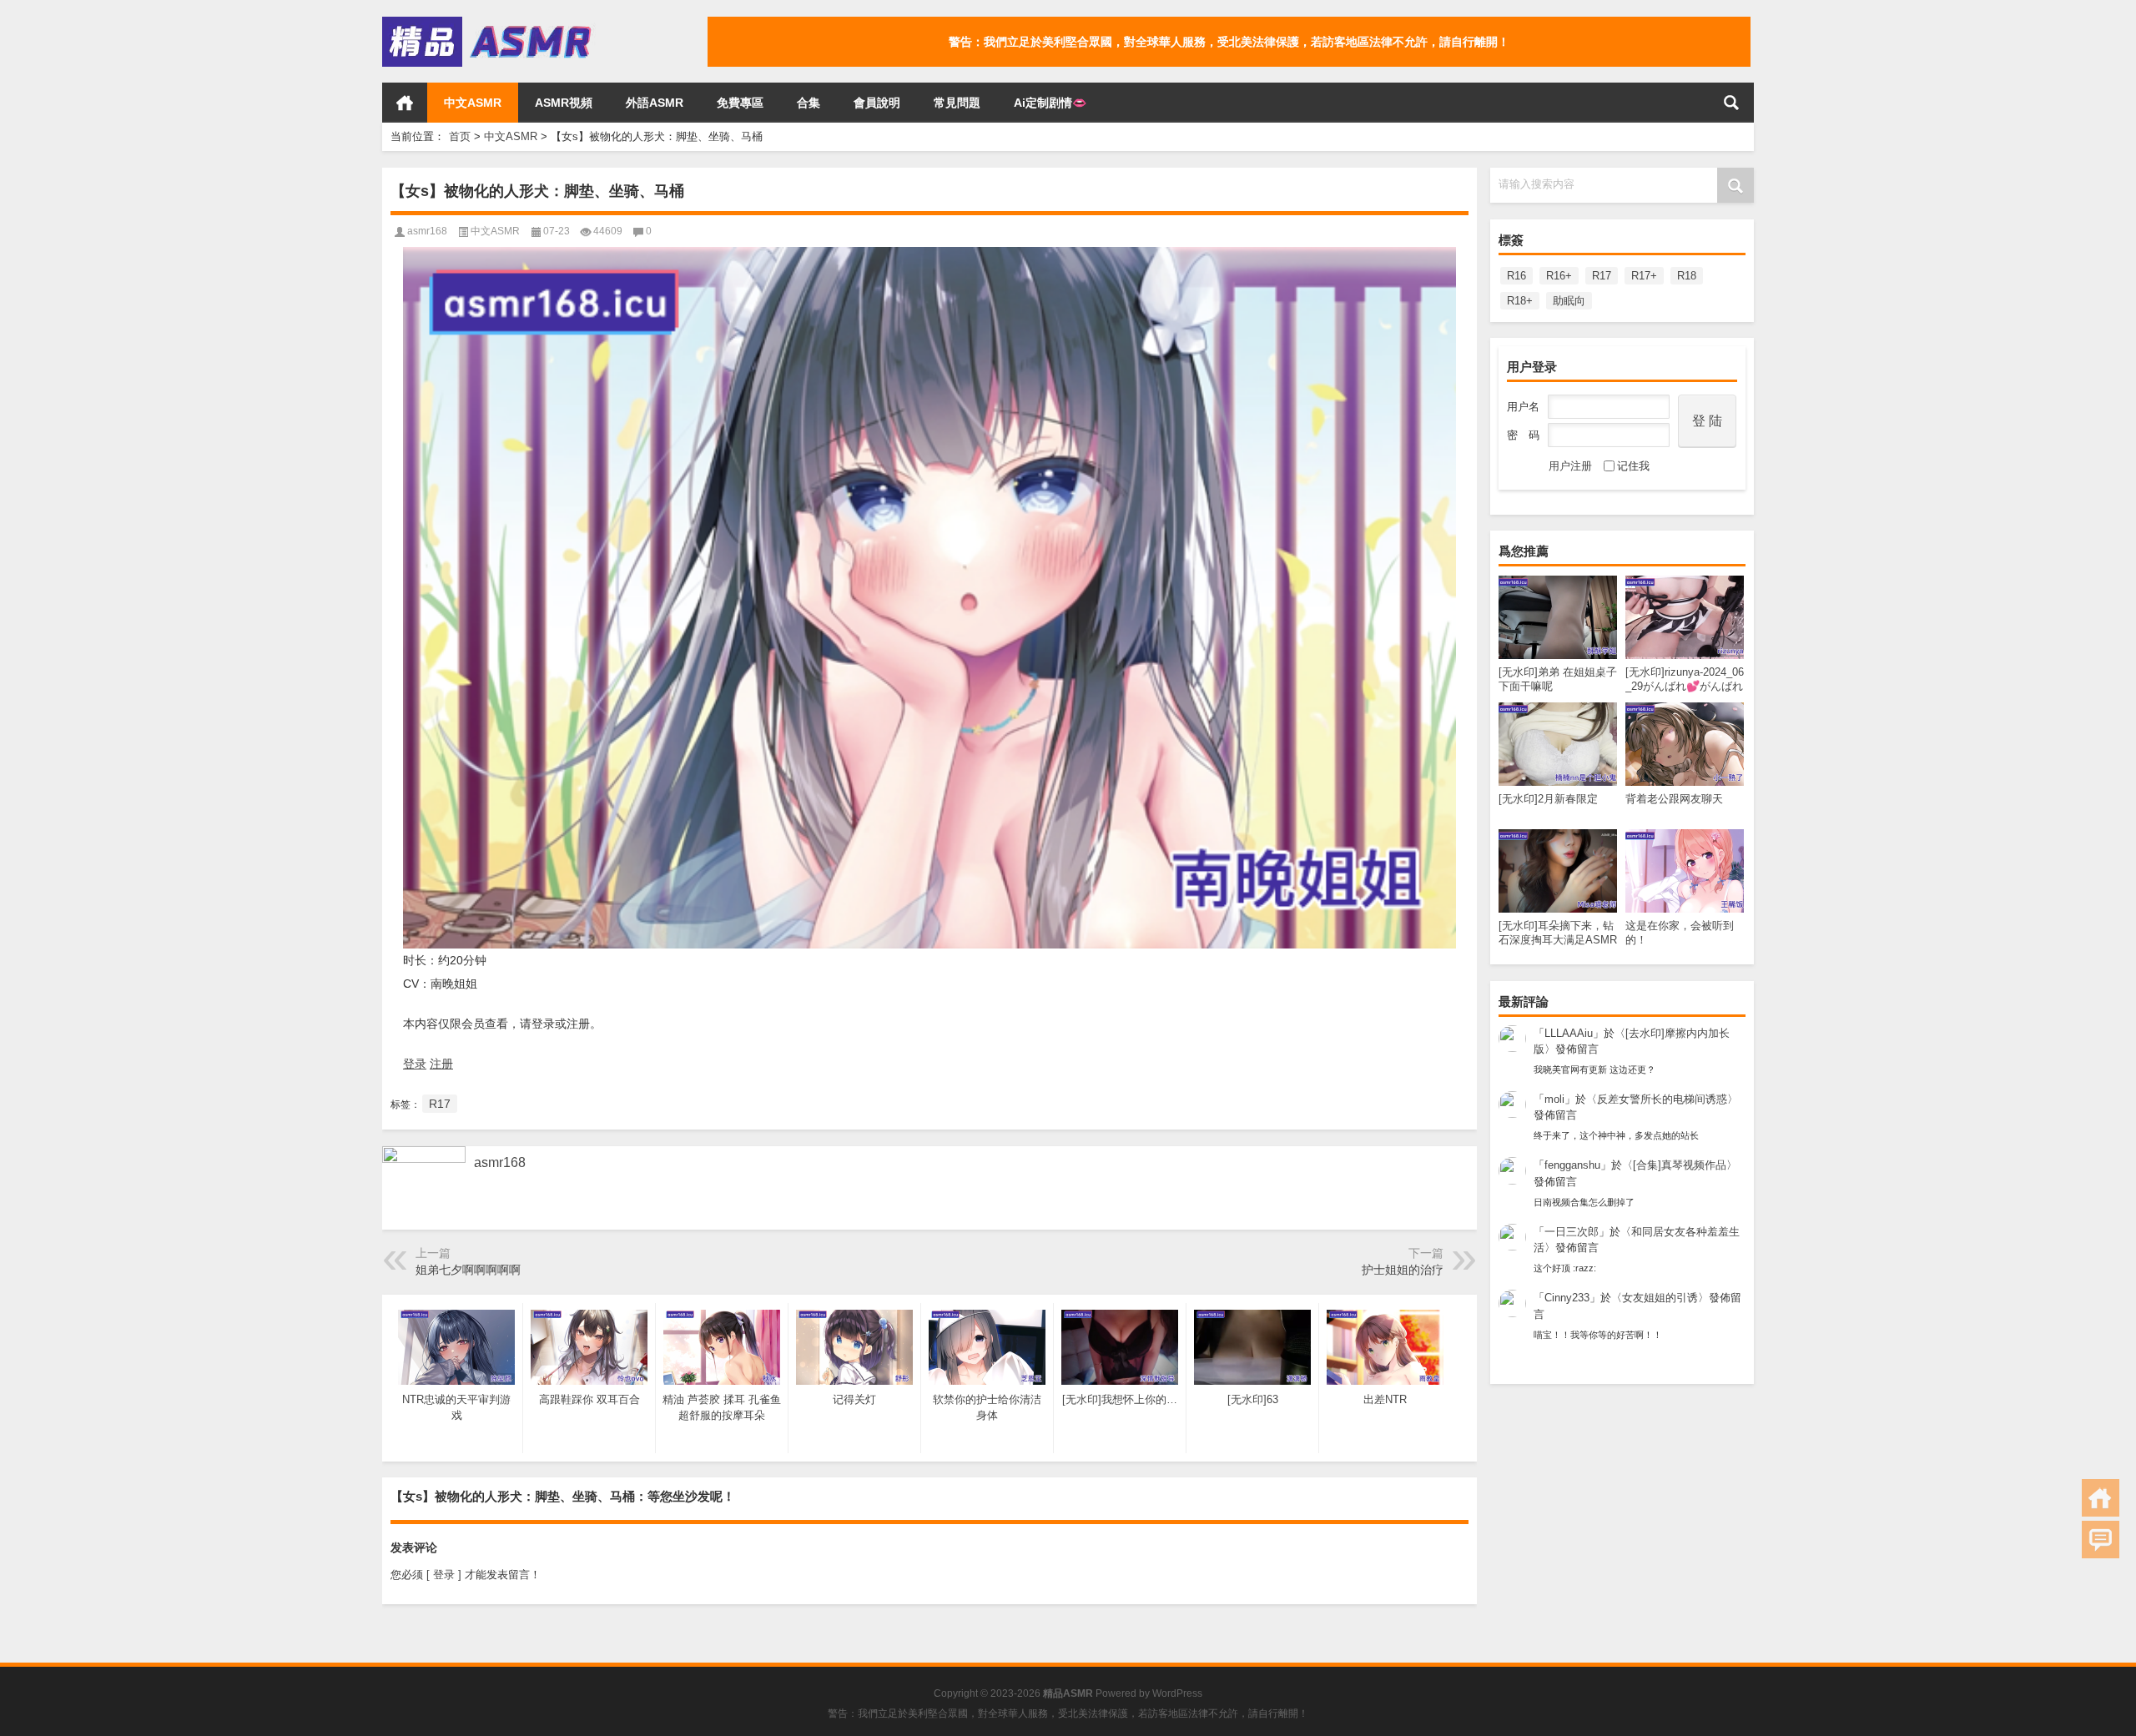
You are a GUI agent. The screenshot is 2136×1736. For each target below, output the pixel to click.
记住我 (1633, 466)
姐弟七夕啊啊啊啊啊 (468, 1270)
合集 (809, 103)
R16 (1516, 276)
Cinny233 (1567, 1298)
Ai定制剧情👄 (1050, 103)
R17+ (1644, 276)
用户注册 (1570, 466)
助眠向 (1569, 301)
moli (1554, 1099)
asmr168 (427, 231)
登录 (415, 1064)
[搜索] (1731, 103)
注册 (441, 1064)
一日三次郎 (1572, 1232)
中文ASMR (473, 103)
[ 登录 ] (444, 1575)
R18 (1687, 276)
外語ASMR (655, 103)
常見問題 (957, 103)
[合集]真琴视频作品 (1680, 1165)
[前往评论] (2101, 1540)
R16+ (1559, 276)
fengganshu (1572, 1165)
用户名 (1523, 407)
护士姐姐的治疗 (1403, 1270)
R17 (1602, 276)
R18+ (1520, 301)
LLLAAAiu (1569, 1033)
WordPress (1177, 1693)
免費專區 (740, 103)
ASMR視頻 (564, 103)
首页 (405, 103)
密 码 (1523, 435)
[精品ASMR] (489, 22)
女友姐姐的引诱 (1660, 1298)
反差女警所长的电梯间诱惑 (1662, 1099)
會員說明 (877, 103)
